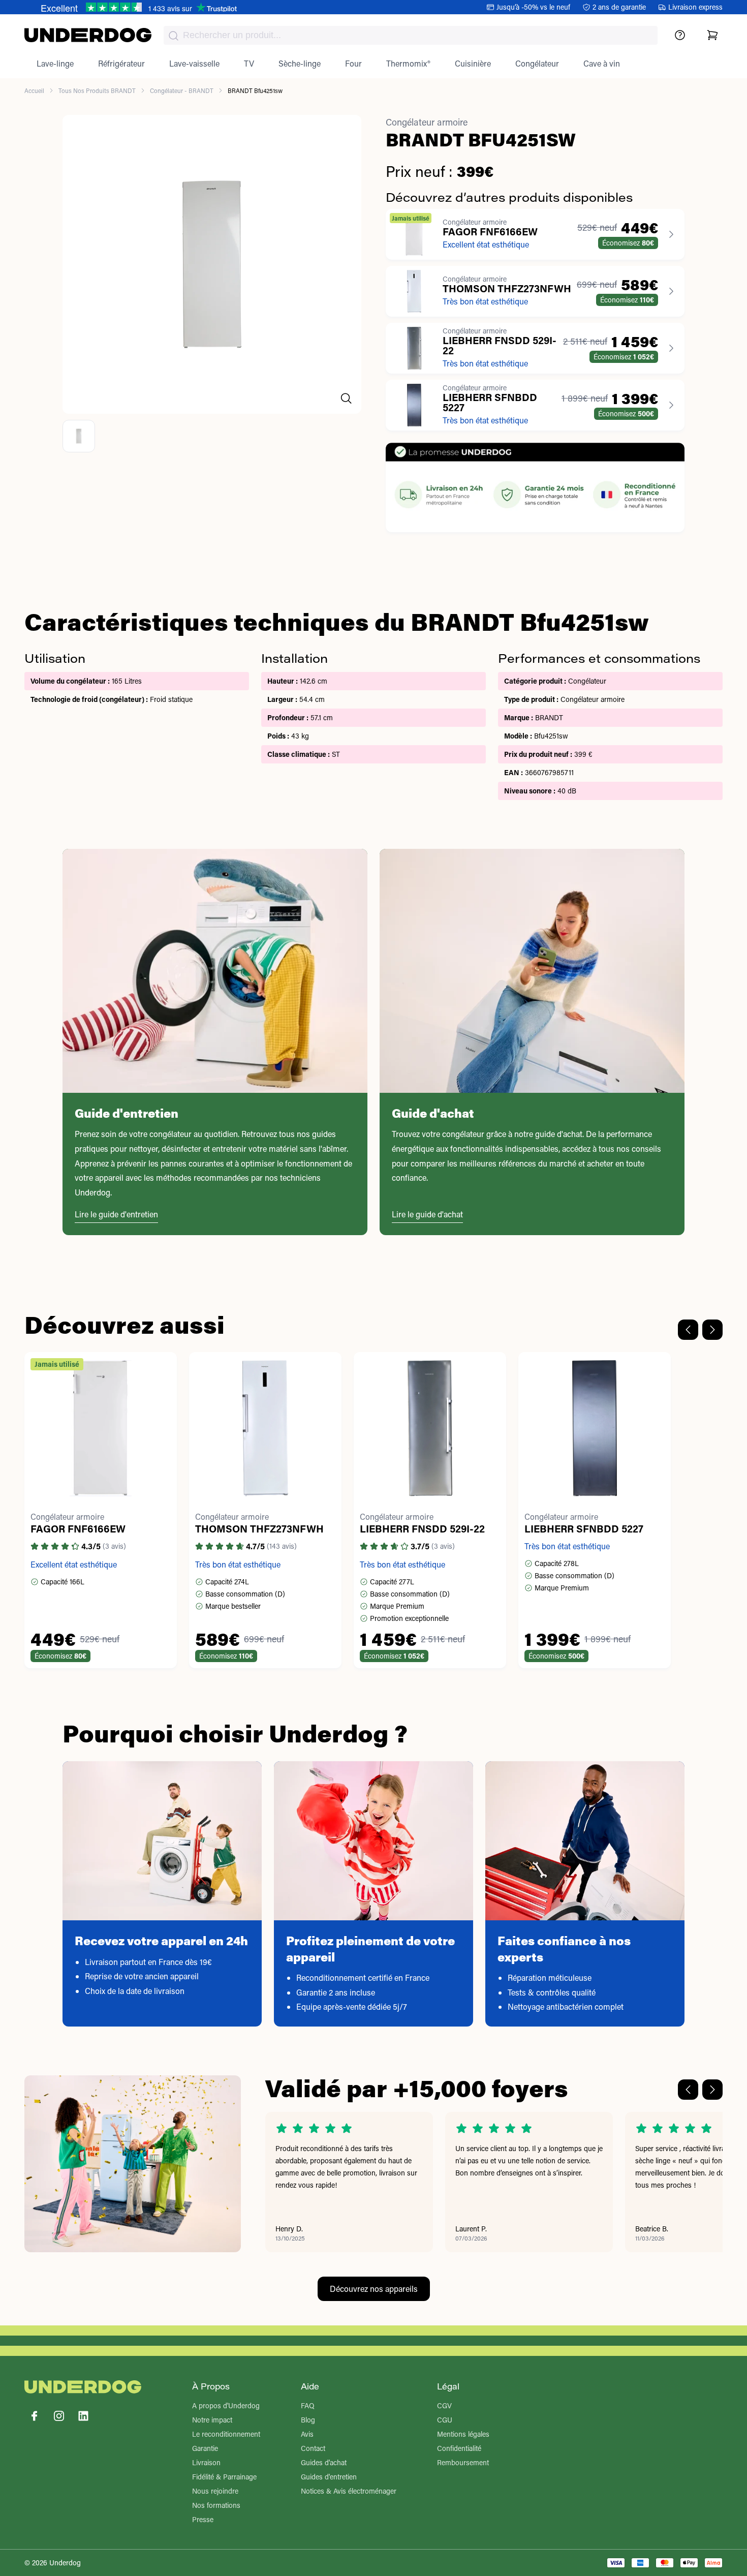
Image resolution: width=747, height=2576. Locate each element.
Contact (313, 2448)
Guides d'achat (324, 2462)
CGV (444, 2405)
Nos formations (216, 2505)
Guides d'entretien (329, 2477)
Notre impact (212, 2420)
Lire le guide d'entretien (116, 1214)
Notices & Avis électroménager (349, 2491)
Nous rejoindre (215, 2491)
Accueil (34, 90)
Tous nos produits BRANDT (97, 90)
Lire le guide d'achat (427, 1214)
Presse (203, 2519)
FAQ (308, 2405)
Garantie (205, 2448)
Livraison (206, 2462)
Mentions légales (463, 2434)
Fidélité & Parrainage (224, 2477)
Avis (307, 2434)
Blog (308, 2420)
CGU (445, 2420)
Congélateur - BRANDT (182, 90)
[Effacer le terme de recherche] (640, 44)
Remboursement (463, 2462)
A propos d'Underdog (226, 2405)
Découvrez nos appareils (374, 2289)
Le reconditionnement (226, 2434)
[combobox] (411, 35)
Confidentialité (459, 2448)
